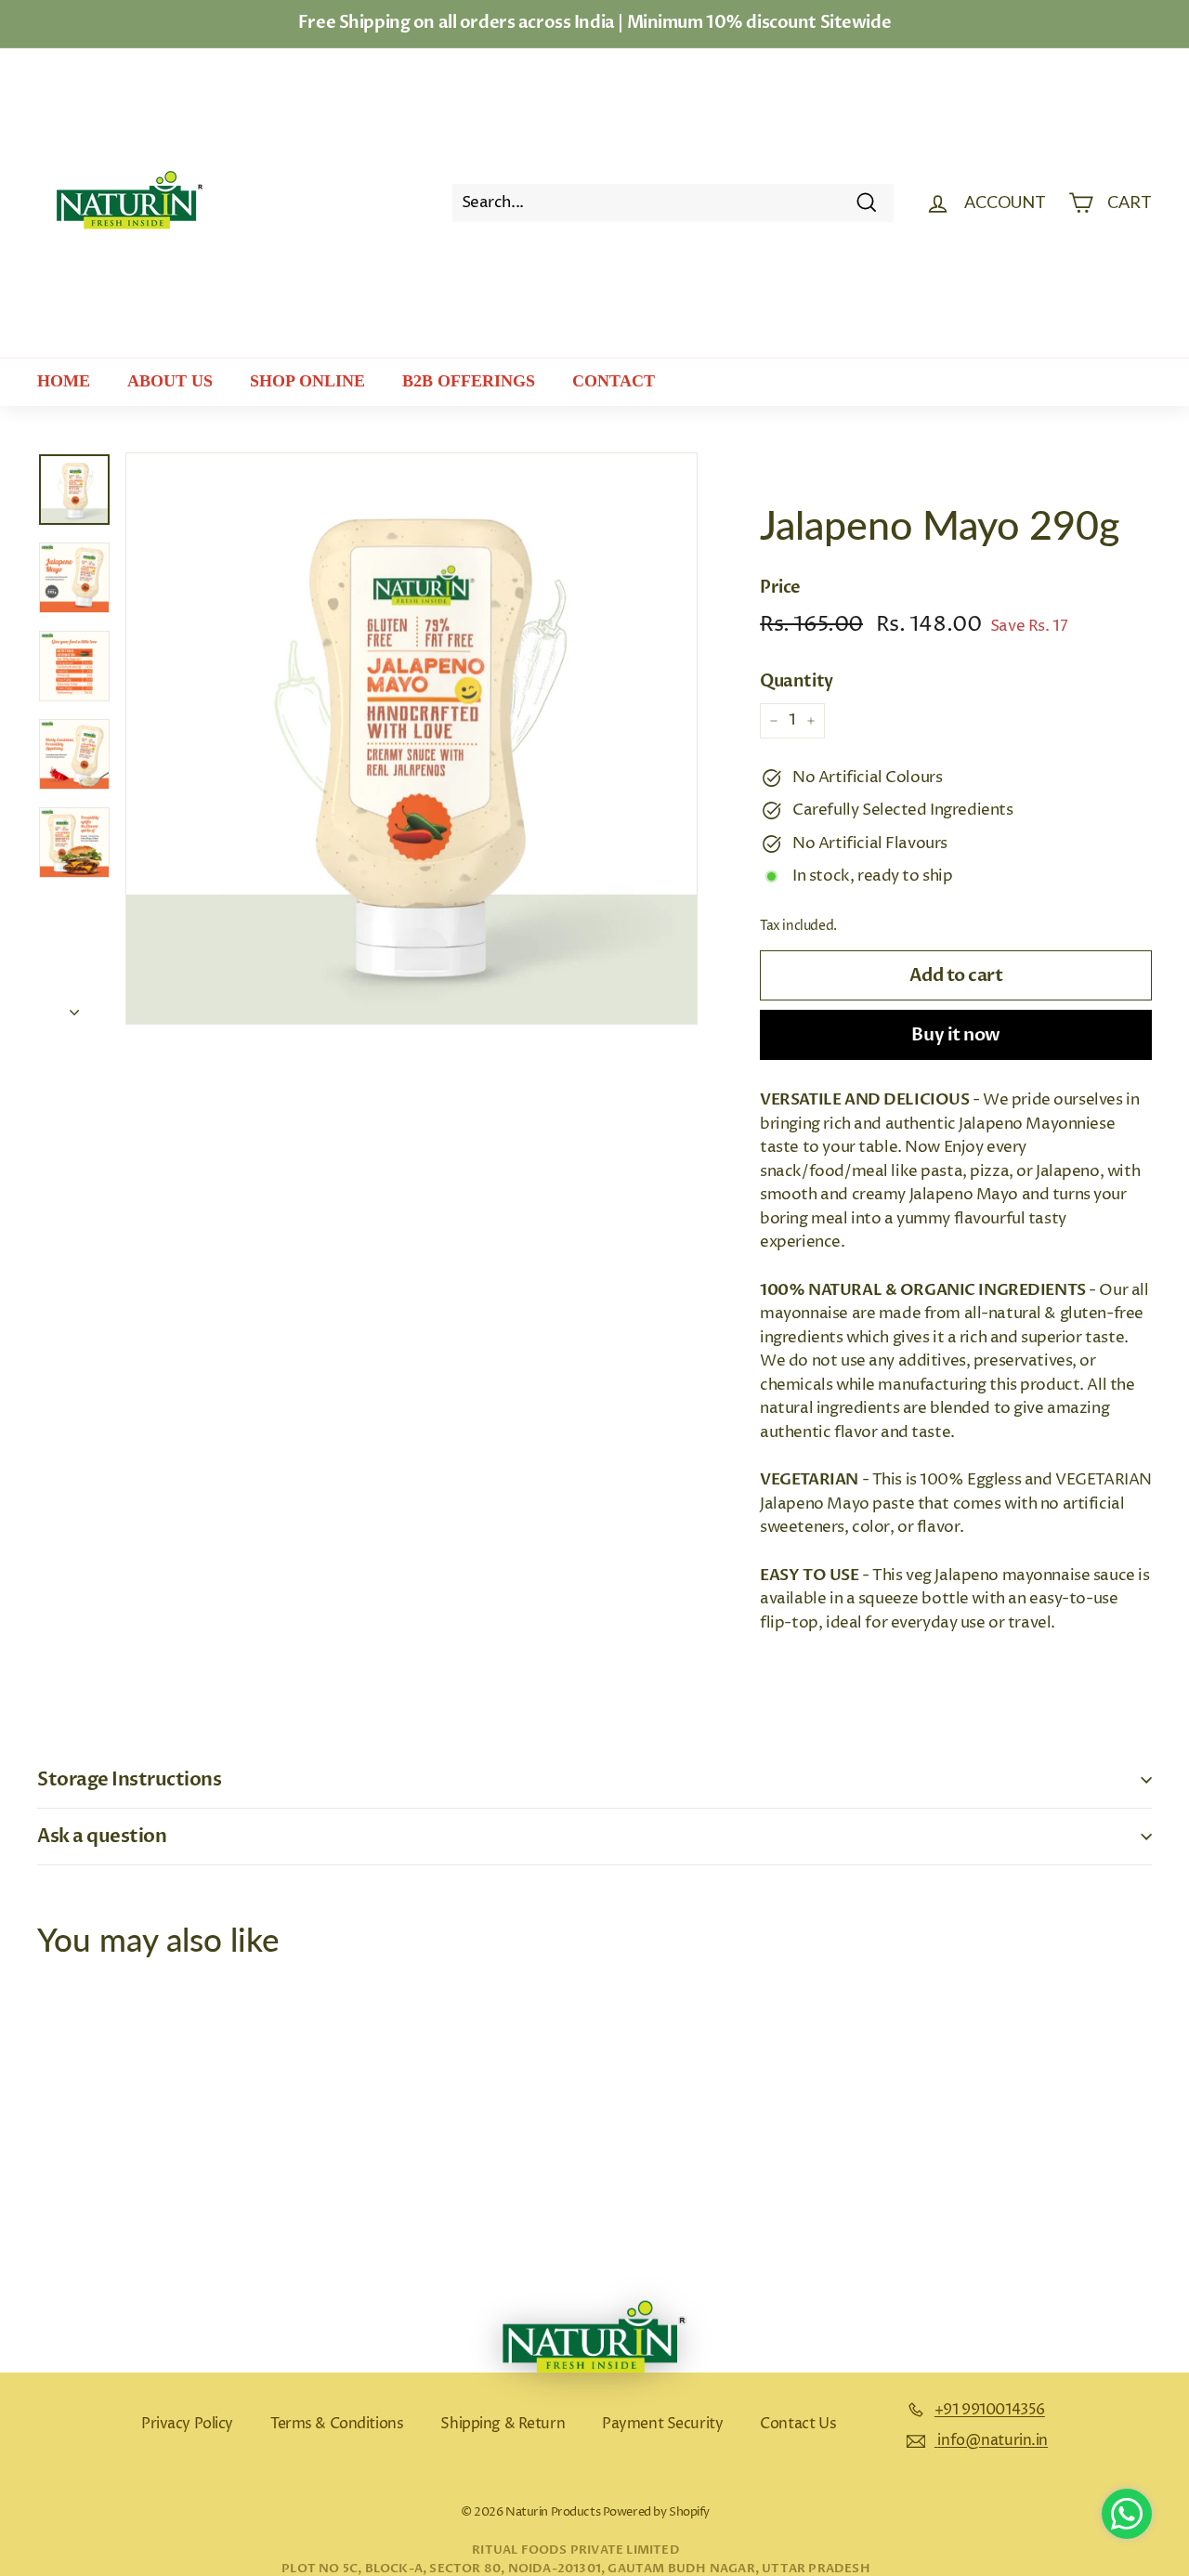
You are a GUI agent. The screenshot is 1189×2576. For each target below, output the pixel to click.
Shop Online (307, 381)
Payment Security (662, 2424)
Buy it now (955, 1035)
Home (64, 381)
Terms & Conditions (337, 2424)
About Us (170, 381)
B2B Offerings (469, 381)
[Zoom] (412, 739)
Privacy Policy (187, 2424)
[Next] (74, 1008)
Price (780, 588)
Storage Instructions (129, 1779)
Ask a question (102, 1836)
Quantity (797, 681)
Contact (614, 381)
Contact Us (798, 2424)
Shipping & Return (503, 2424)
